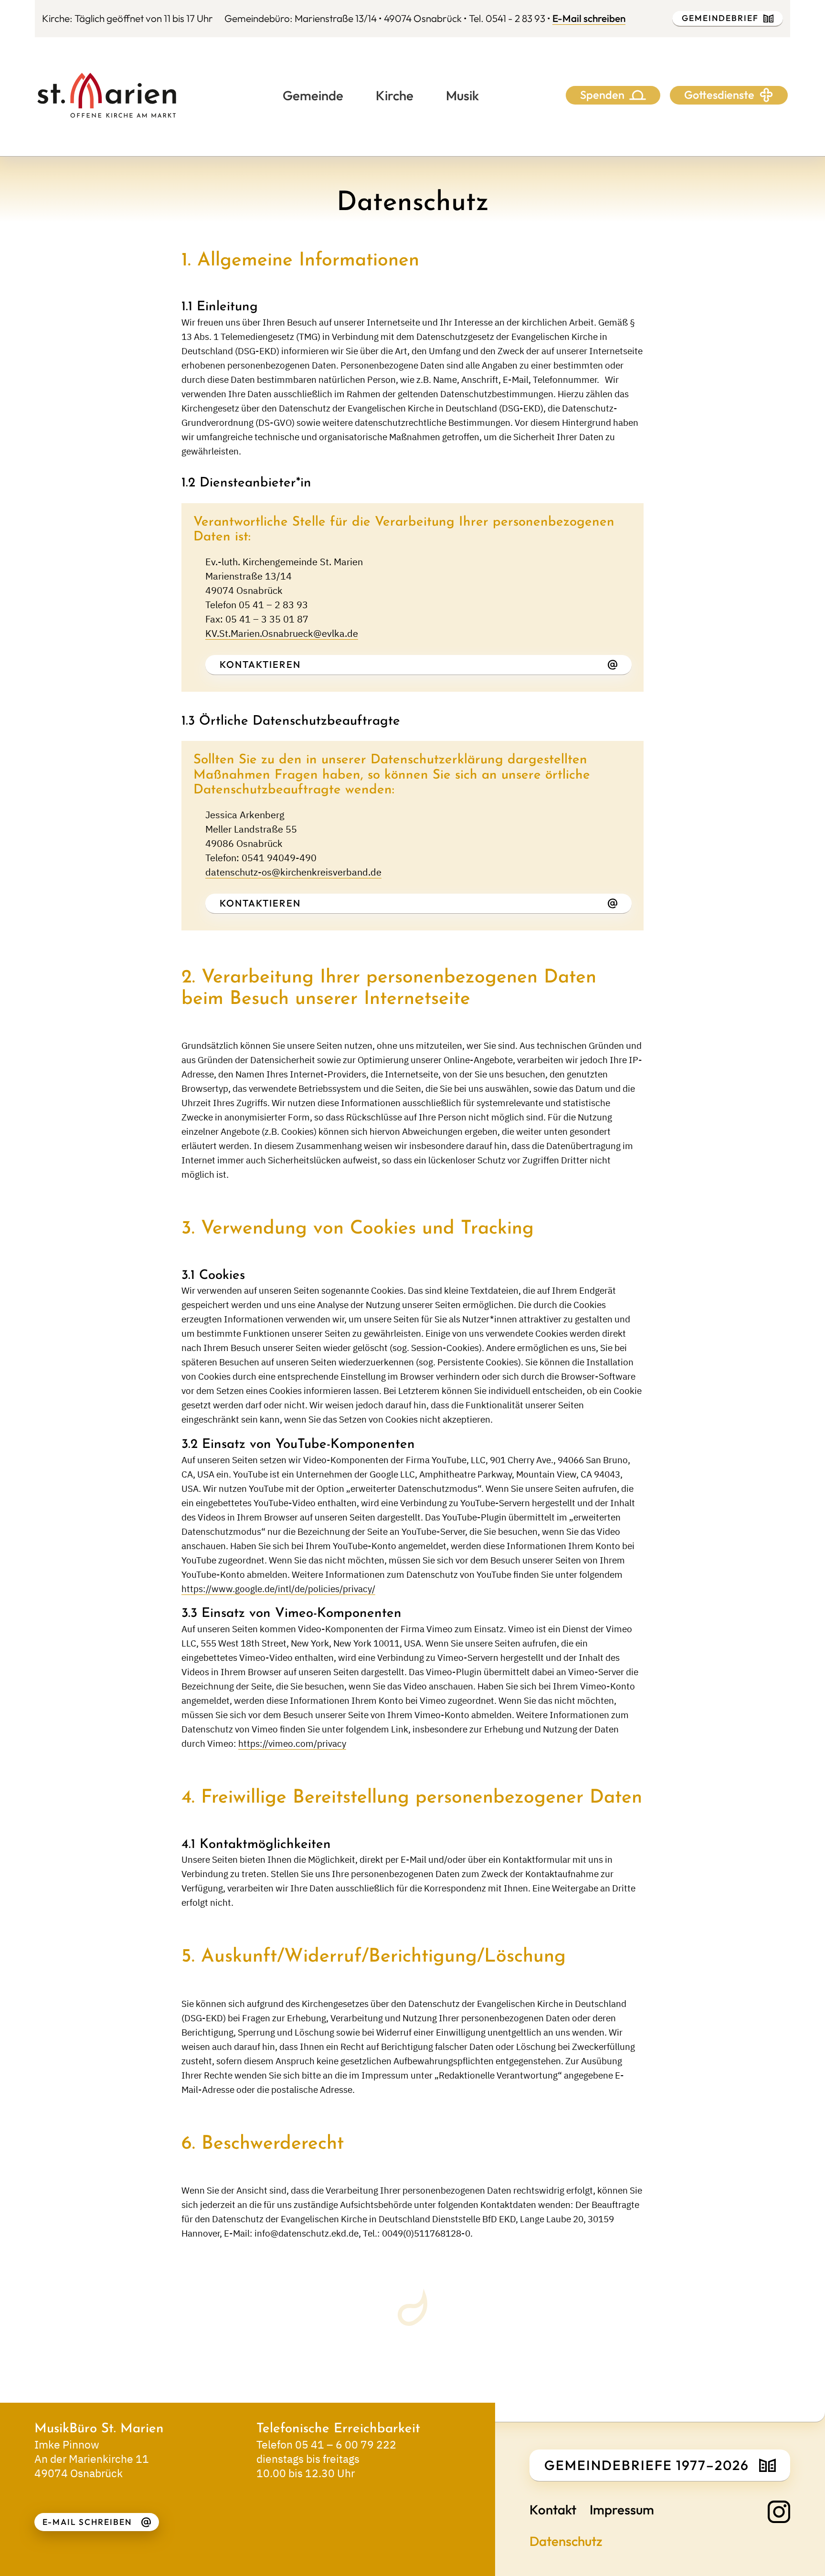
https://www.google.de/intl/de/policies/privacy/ (278, 1589)
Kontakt (553, 2509)
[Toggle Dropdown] (638, 95)
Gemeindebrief (720, 18)
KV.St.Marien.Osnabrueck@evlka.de (282, 633)
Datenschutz (566, 2541)
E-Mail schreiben (589, 18)
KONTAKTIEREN (260, 664)
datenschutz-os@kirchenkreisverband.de (293, 872)
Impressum (622, 2509)
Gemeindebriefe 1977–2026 (647, 2465)
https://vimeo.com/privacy (292, 1743)
